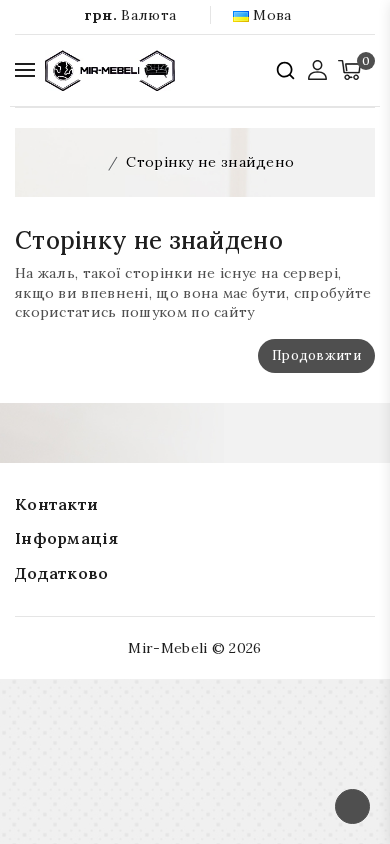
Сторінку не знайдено (210, 162)
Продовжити (316, 355)
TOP (352, 806)
